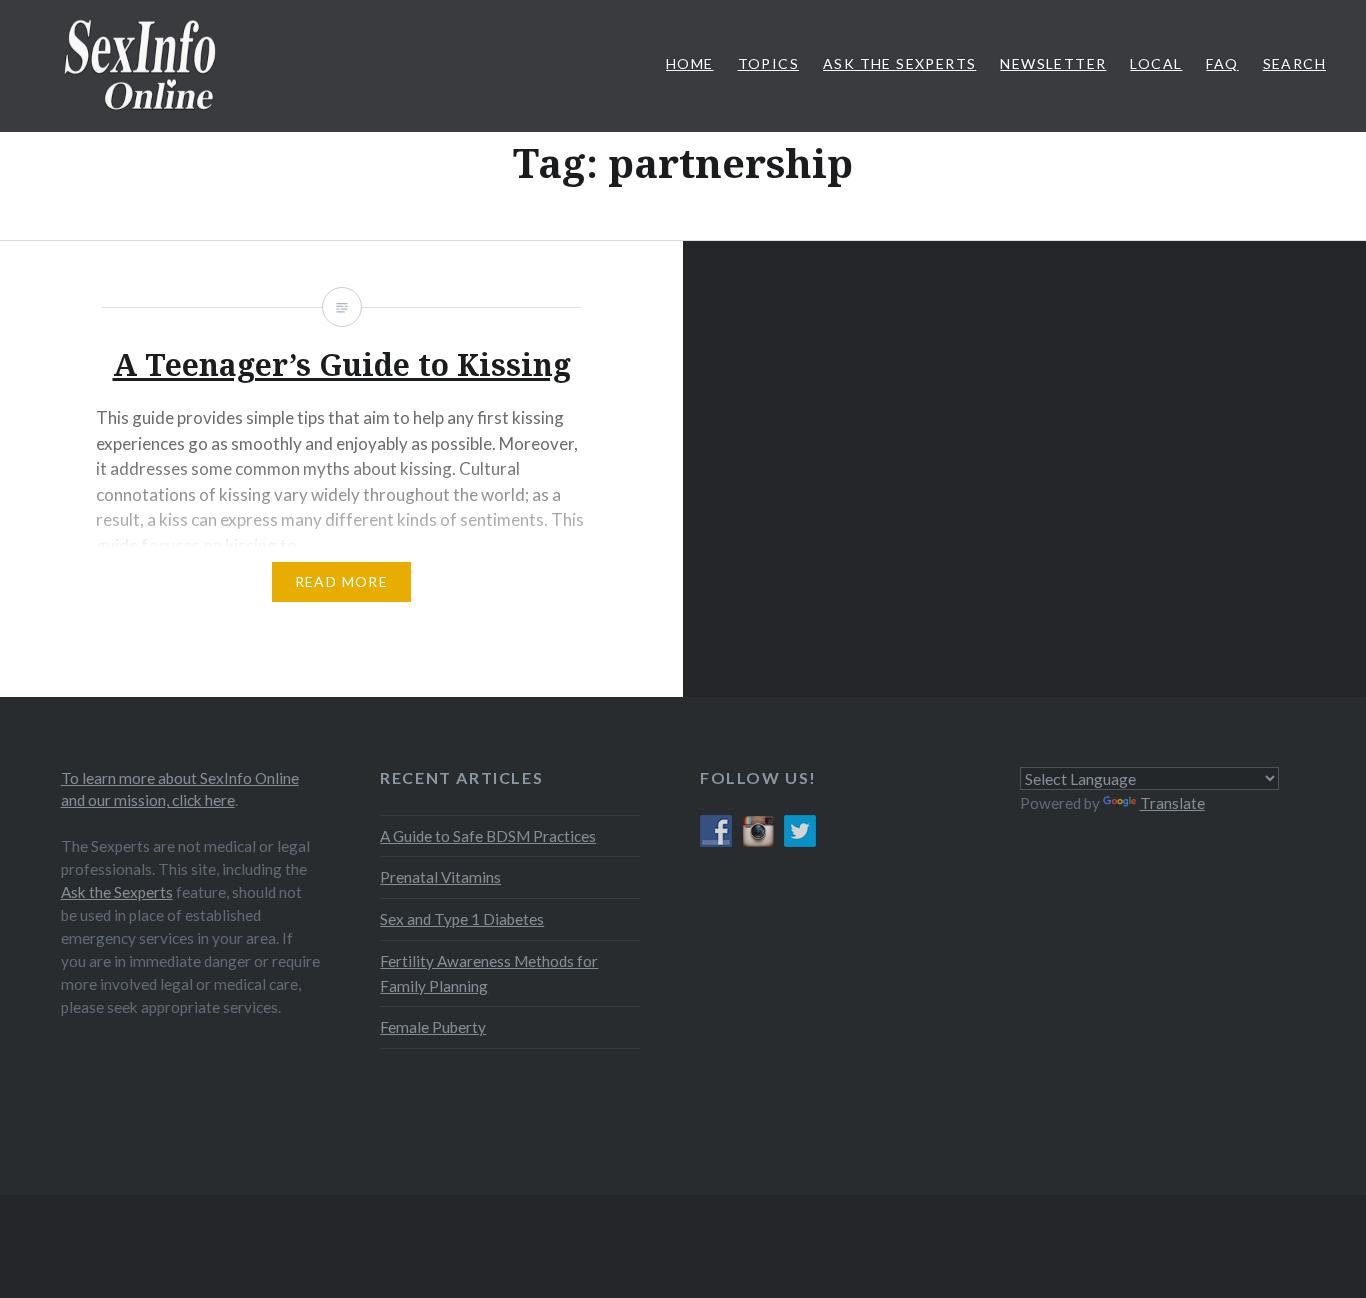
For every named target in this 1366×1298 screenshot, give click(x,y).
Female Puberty (433, 1027)
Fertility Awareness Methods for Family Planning (489, 973)
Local (1156, 63)
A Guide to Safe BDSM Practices (488, 836)
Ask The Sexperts (899, 63)
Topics (768, 63)
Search (1294, 63)
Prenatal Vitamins (440, 877)
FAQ (1222, 63)
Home (690, 63)
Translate (1172, 803)
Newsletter (1053, 63)
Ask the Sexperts (117, 892)
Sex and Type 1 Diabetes (462, 919)
